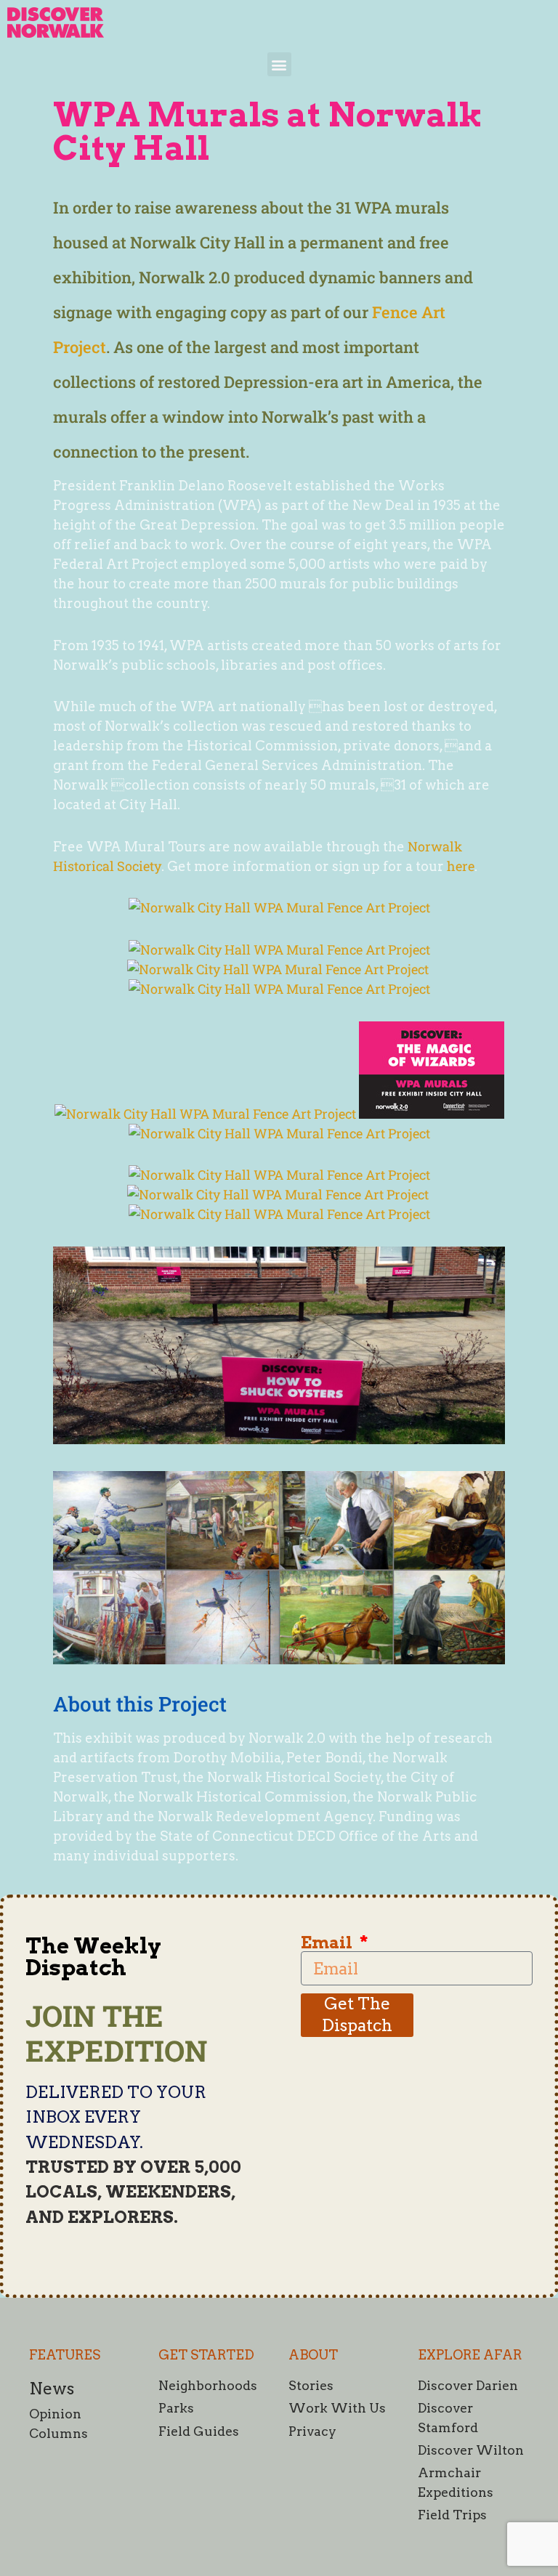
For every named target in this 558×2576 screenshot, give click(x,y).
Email (328, 1943)
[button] (279, 64)
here (461, 866)
